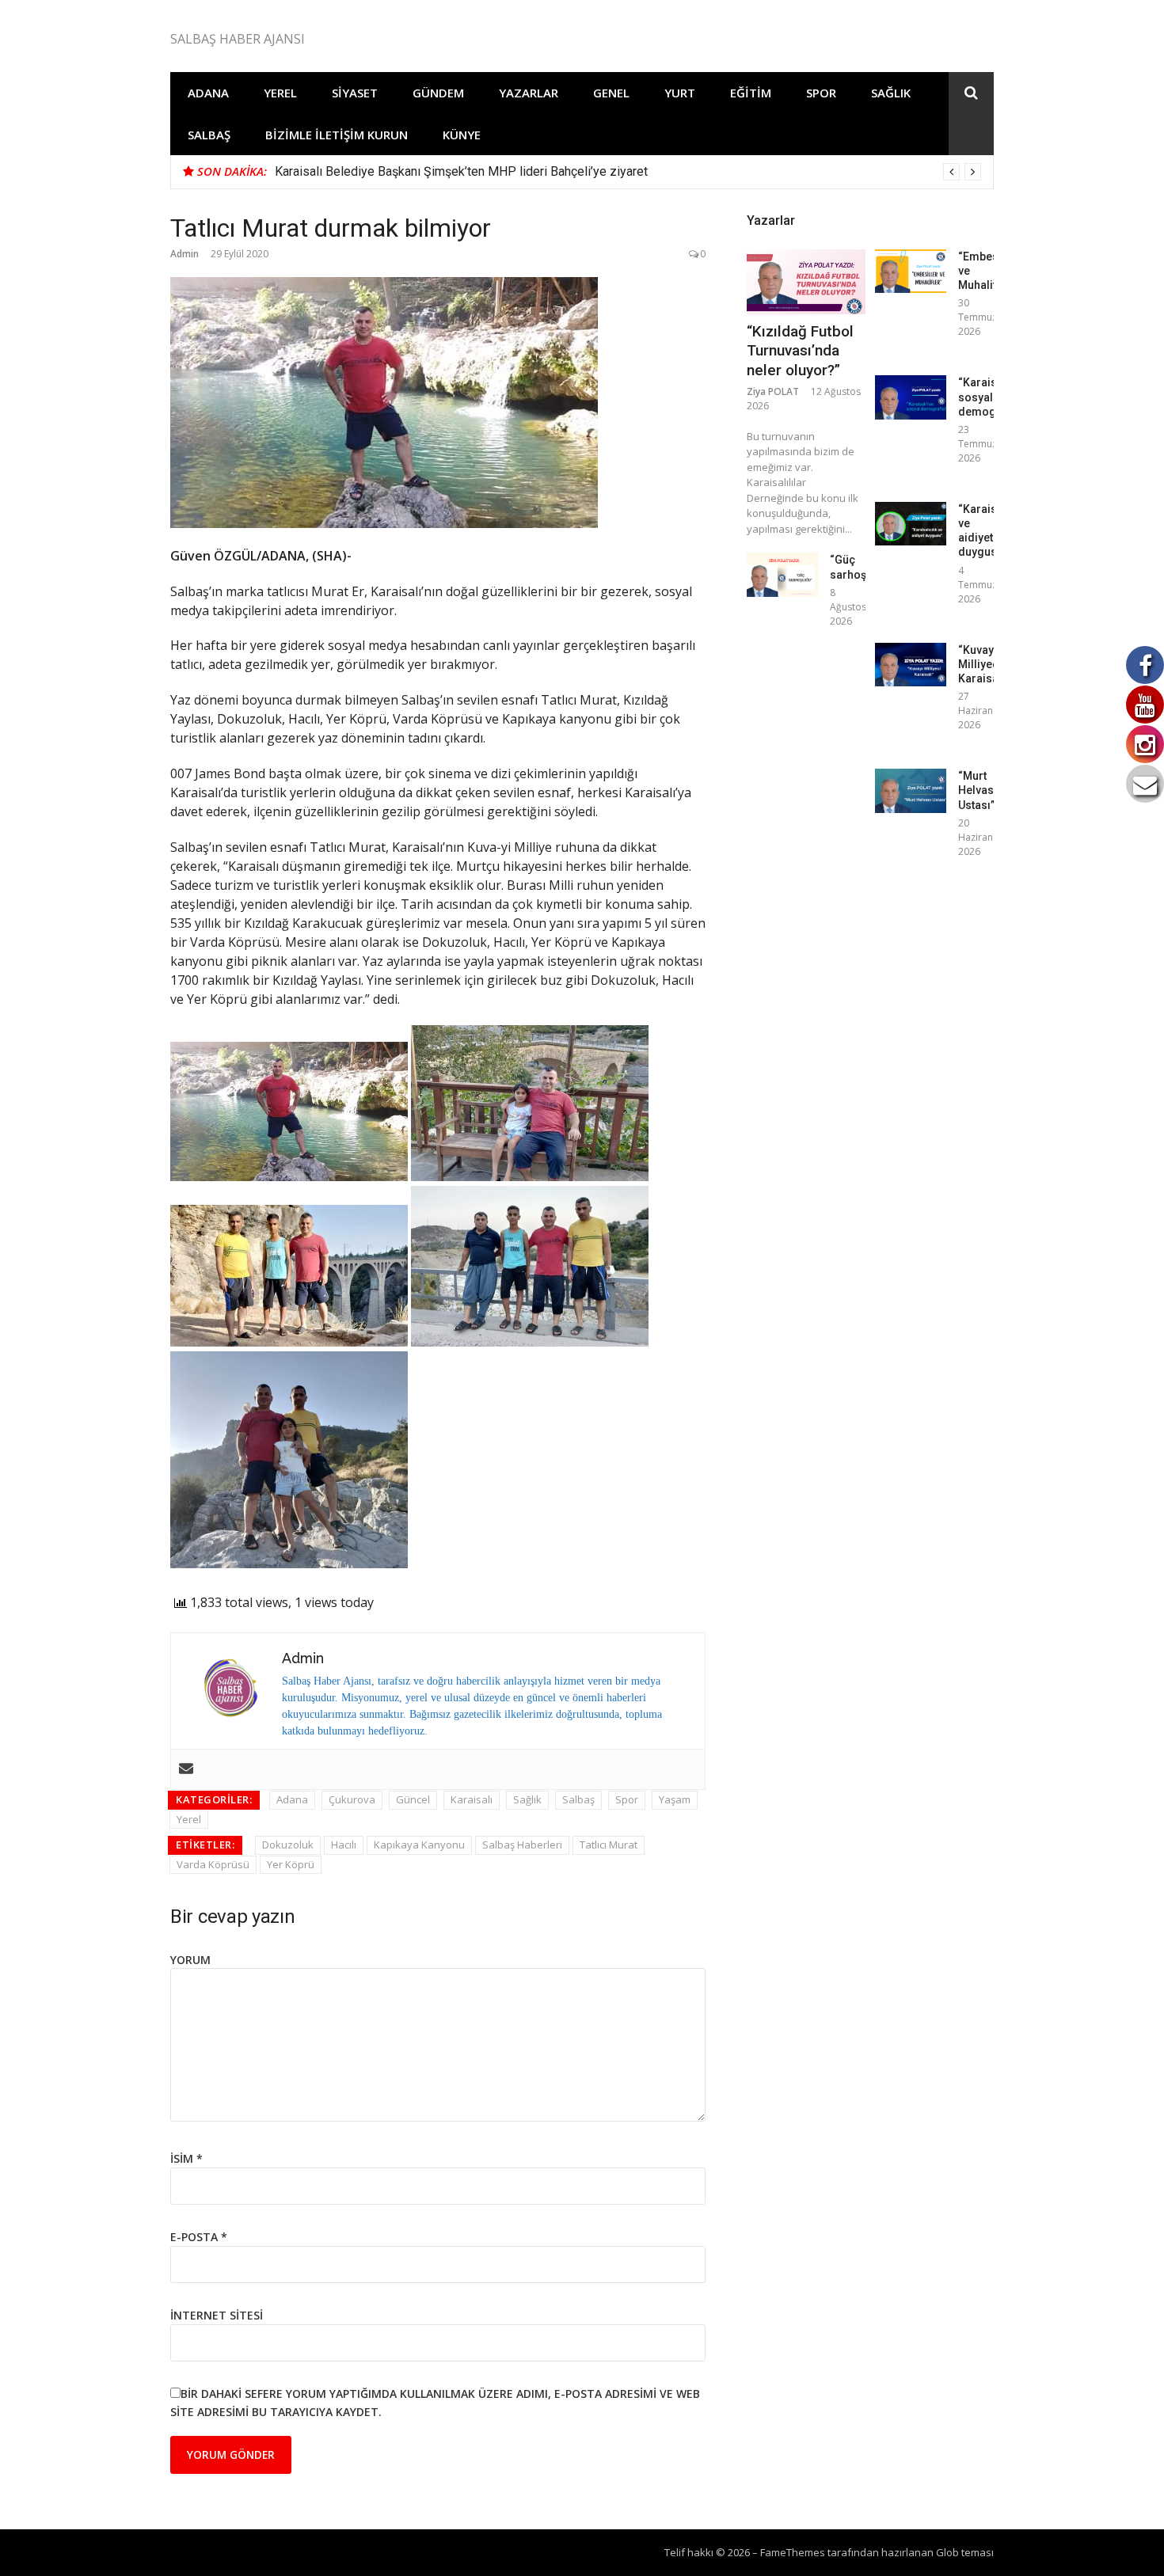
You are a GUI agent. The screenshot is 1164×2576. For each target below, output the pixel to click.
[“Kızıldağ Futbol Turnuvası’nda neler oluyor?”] (806, 282)
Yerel (280, 93)
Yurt (680, 93)
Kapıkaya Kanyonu (419, 1845)
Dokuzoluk (288, 1845)
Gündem (438, 93)
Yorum (190, 1960)
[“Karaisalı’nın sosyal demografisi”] (911, 397)
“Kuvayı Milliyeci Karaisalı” (983, 664)
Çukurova (352, 1799)
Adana (208, 93)
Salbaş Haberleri (522, 1845)
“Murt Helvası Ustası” (978, 790)
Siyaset (355, 93)
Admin (184, 254)
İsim (186, 2158)
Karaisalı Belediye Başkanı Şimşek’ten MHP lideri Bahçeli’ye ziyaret (461, 171)
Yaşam (675, 1799)
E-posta (199, 2237)
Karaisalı (472, 1799)
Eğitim (751, 93)
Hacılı (344, 1845)
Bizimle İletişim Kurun (337, 135)
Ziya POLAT (773, 391)
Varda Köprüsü (213, 1864)
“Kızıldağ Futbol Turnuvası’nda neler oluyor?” (800, 351)
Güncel (413, 1799)
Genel (611, 93)
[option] (628, 172)
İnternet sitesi (217, 2315)
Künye (462, 135)
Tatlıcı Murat (609, 1845)
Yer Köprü (291, 1864)
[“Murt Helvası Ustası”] (911, 790)
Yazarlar (529, 93)
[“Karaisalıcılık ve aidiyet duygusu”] (911, 524)
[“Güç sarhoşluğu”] (782, 574)
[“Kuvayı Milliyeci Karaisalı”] (911, 665)
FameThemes (793, 2552)
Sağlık (891, 93)
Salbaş (209, 135)
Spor (821, 93)
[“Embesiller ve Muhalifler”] (911, 271)
